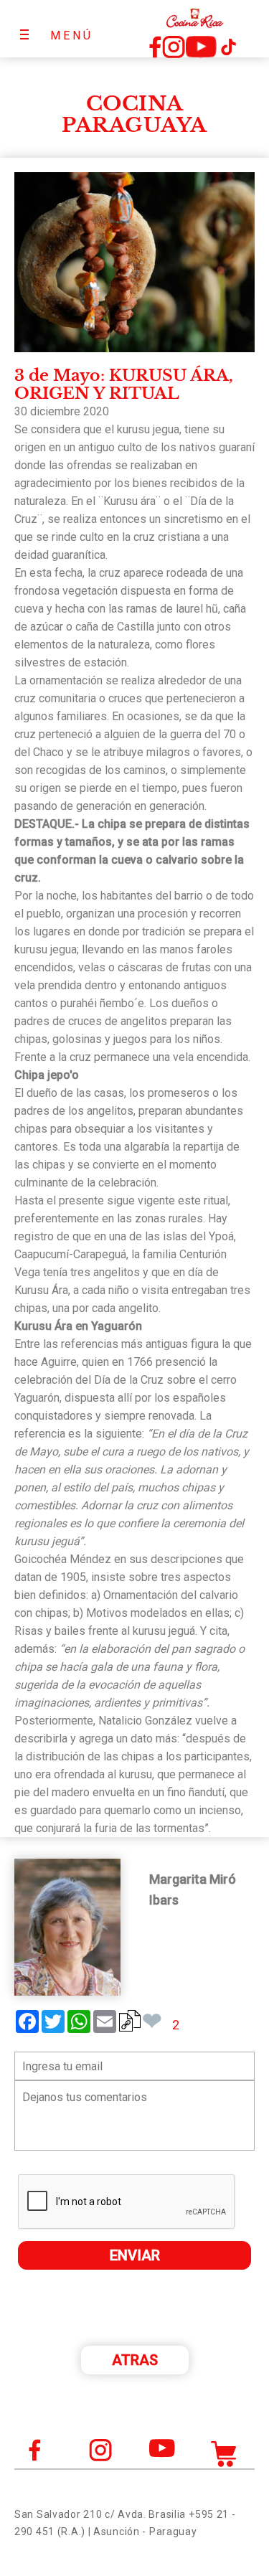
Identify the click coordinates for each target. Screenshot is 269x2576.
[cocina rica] (195, 18)
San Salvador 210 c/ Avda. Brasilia (100, 2514)
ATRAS (135, 2360)
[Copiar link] (130, 2021)
